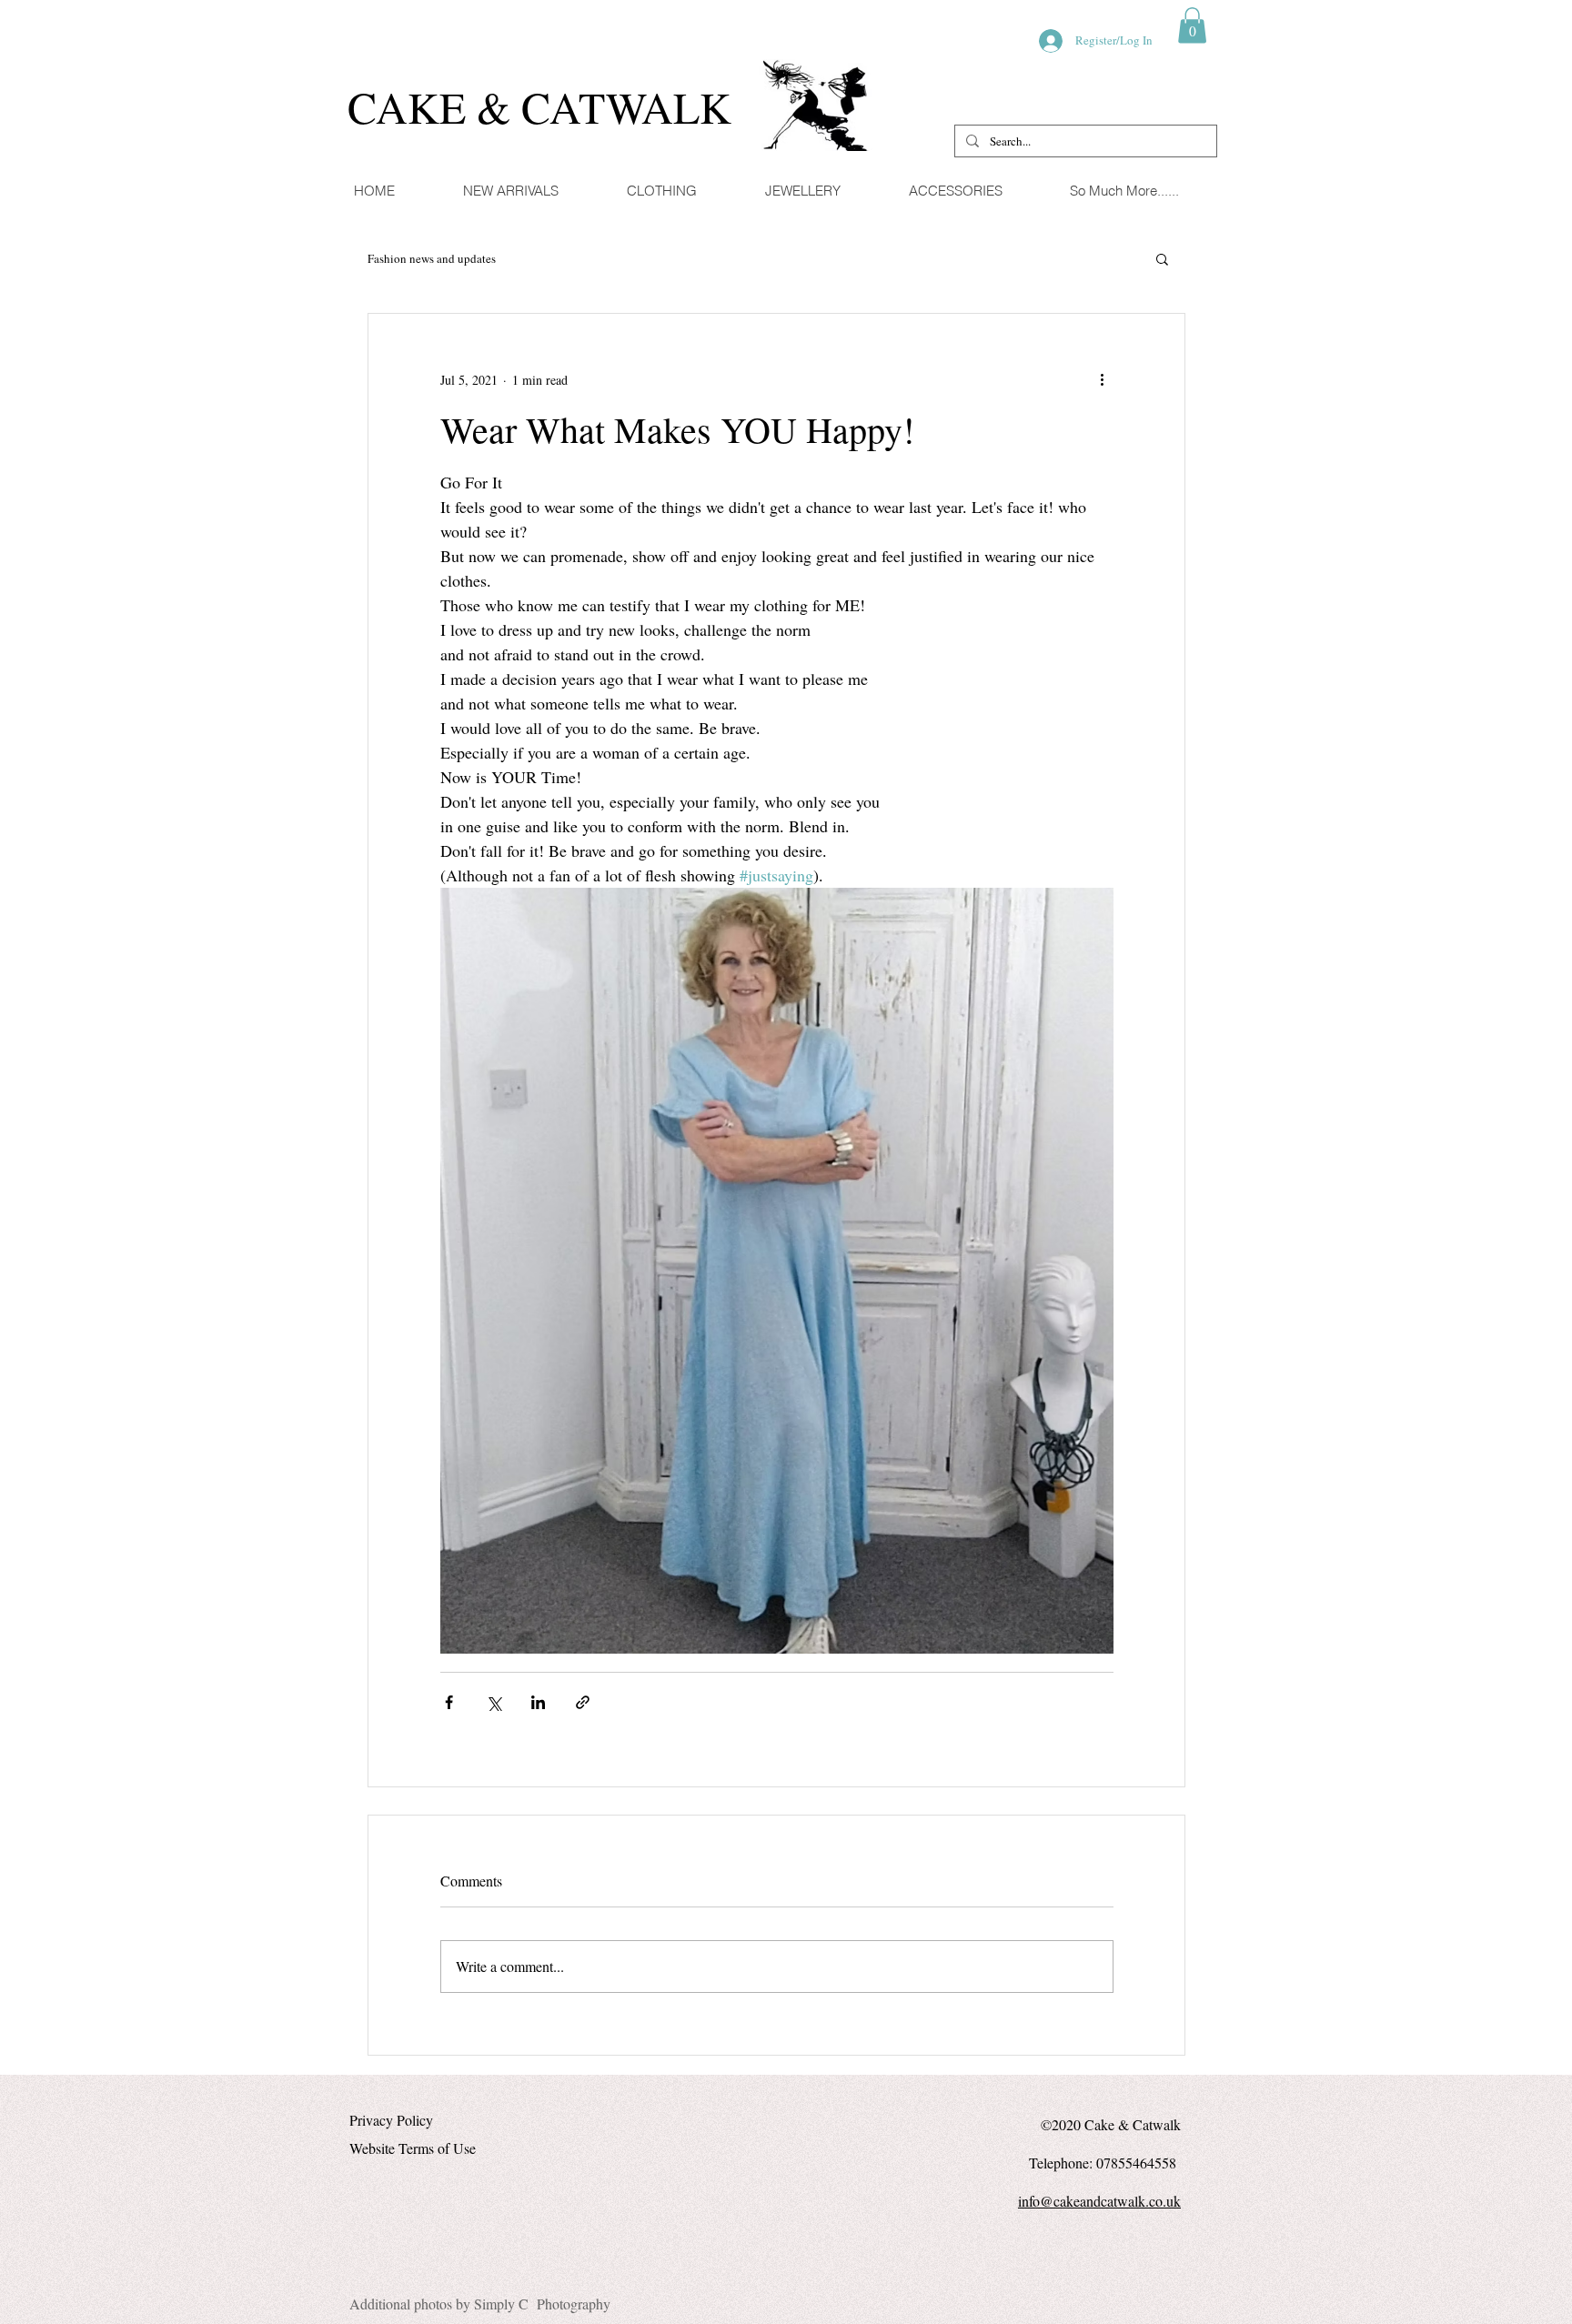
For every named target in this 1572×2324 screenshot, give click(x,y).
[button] (1192, 25)
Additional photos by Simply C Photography (480, 2304)
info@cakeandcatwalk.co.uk (1099, 2201)
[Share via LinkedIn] (538, 1702)
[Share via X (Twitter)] (494, 1702)
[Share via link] (583, 1702)
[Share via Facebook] (449, 1702)
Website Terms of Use (413, 2148)
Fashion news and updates (432, 259)
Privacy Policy (391, 2120)
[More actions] (1103, 379)
